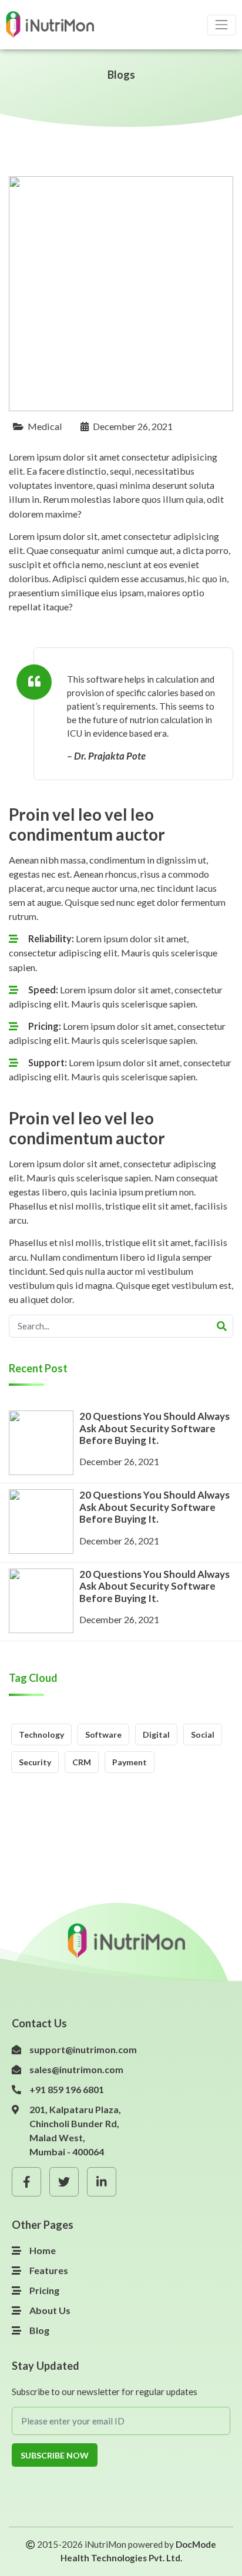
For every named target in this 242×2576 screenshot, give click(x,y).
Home (43, 2250)
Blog (39, 2330)
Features (49, 2270)
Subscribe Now (55, 2455)
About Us (50, 2310)
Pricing (44, 2290)
